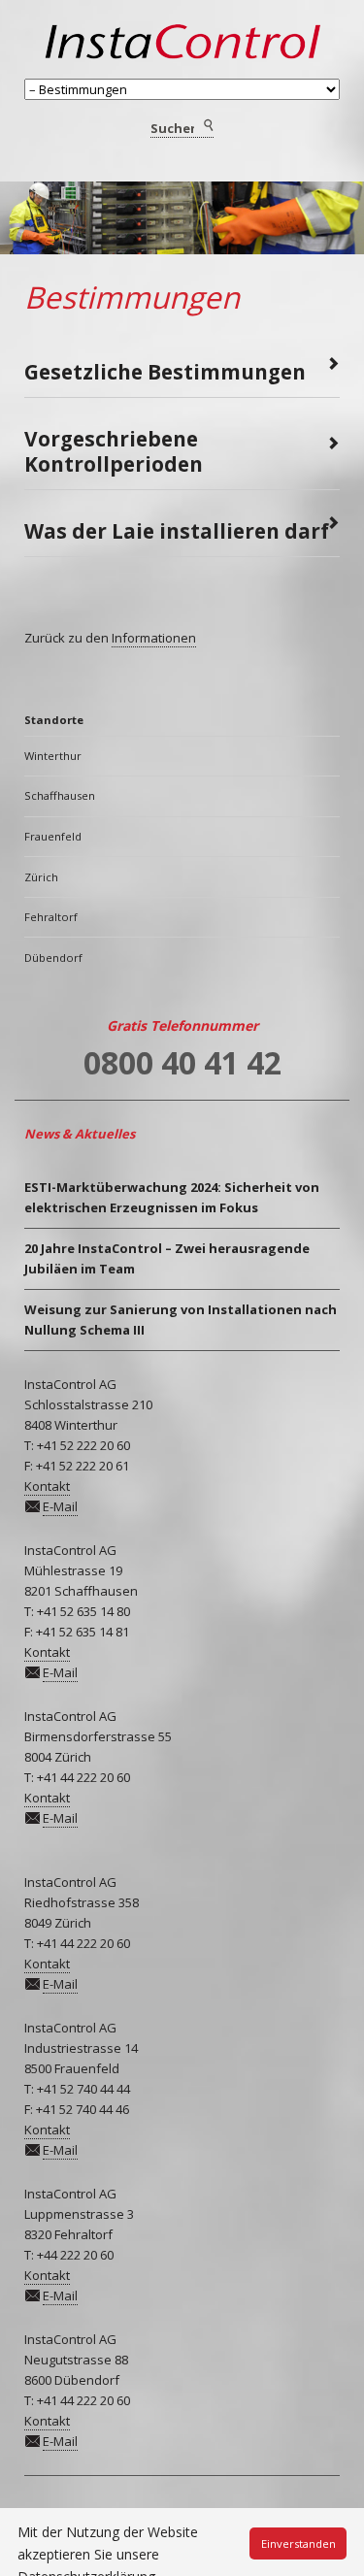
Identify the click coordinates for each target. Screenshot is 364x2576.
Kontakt (47, 1486)
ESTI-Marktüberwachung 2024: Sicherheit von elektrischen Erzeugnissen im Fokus (172, 1197)
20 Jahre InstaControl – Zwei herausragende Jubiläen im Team (167, 1258)
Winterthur (53, 756)
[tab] (182, 365)
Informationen (154, 638)
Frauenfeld (53, 836)
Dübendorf (53, 958)
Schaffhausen (60, 795)
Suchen (207, 126)
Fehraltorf (51, 917)
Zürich (41, 877)
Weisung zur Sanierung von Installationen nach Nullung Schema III (181, 1320)
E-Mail (60, 1506)
